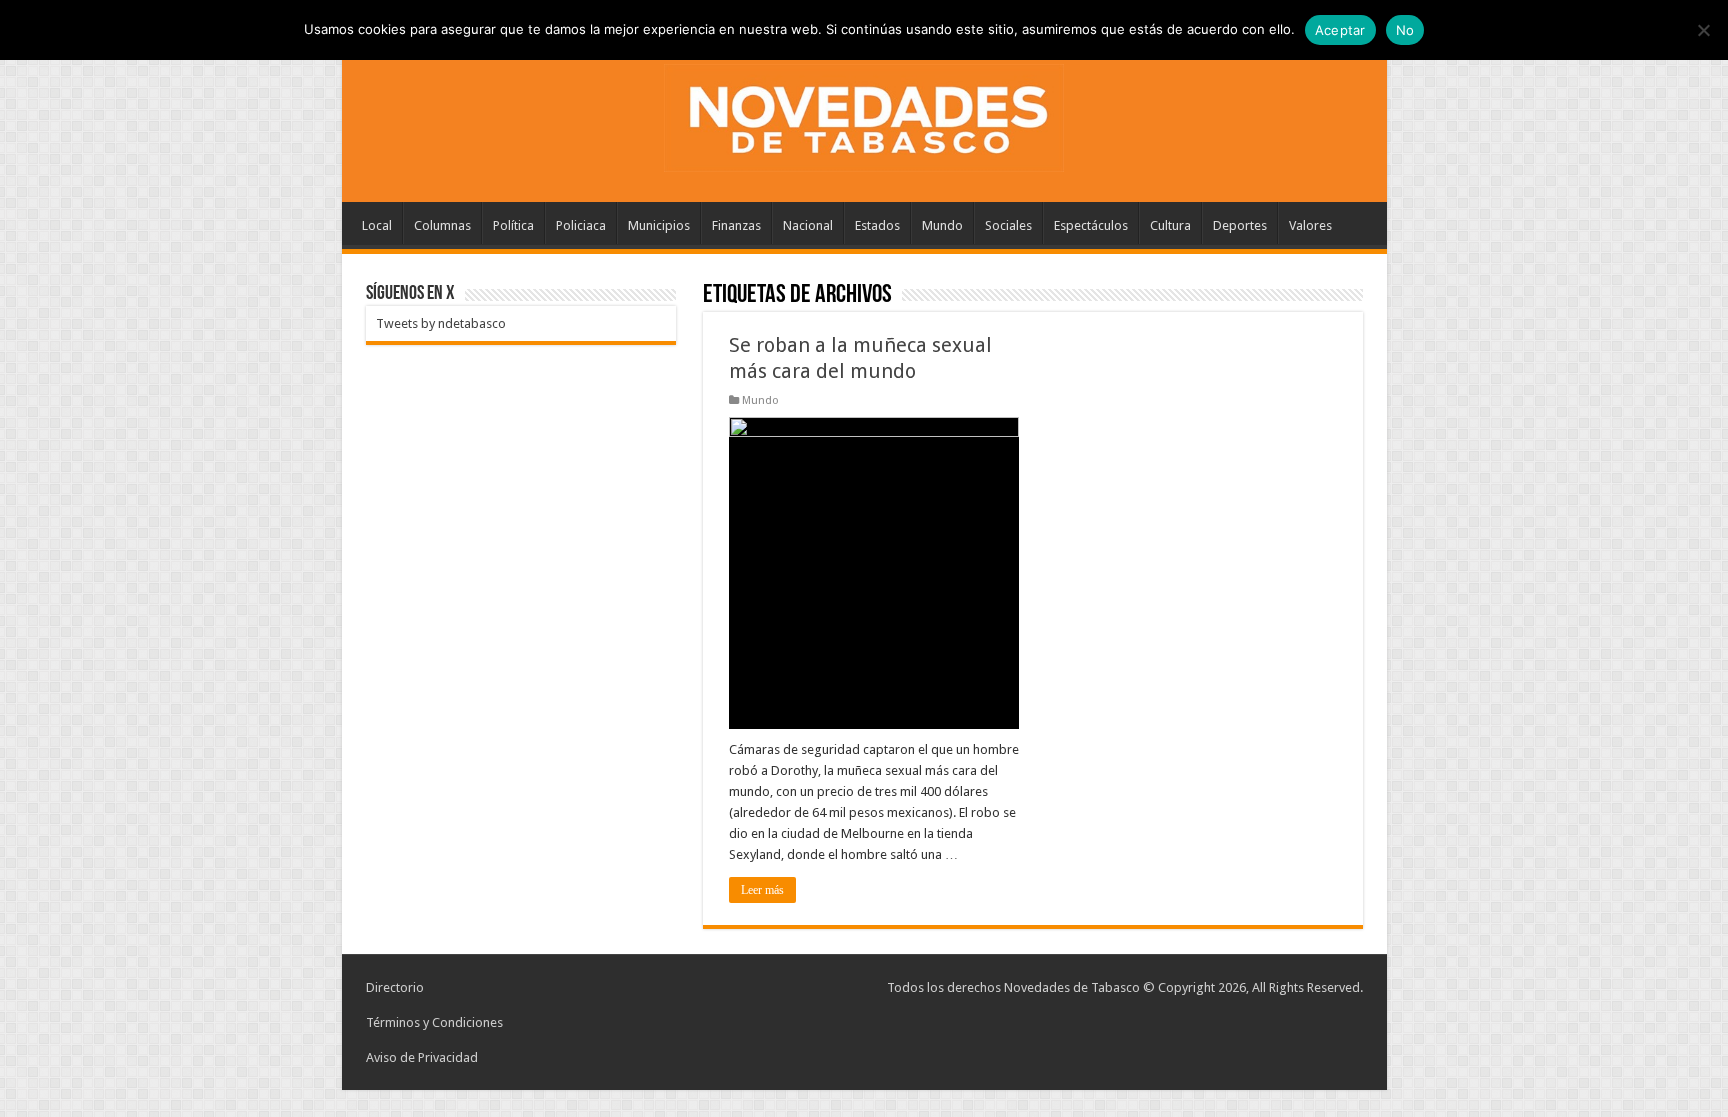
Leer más (762, 890)
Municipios (659, 225)
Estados (877, 225)
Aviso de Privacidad (422, 1057)
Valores (1310, 225)
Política (513, 225)
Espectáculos (1091, 225)
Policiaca (581, 225)
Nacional (808, 225)
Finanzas (736, 225)
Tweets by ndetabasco (441, 323)
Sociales (1008, 225)
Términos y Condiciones (434, 1022)
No (1405, 30)
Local (377, 225)
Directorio (395, 987)
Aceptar (1340, 30)
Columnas (442, 225)
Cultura (1170, 225)
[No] (1703, 30)
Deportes (1240, 225)
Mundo (942, 225)
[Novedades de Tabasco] (864, 114)
